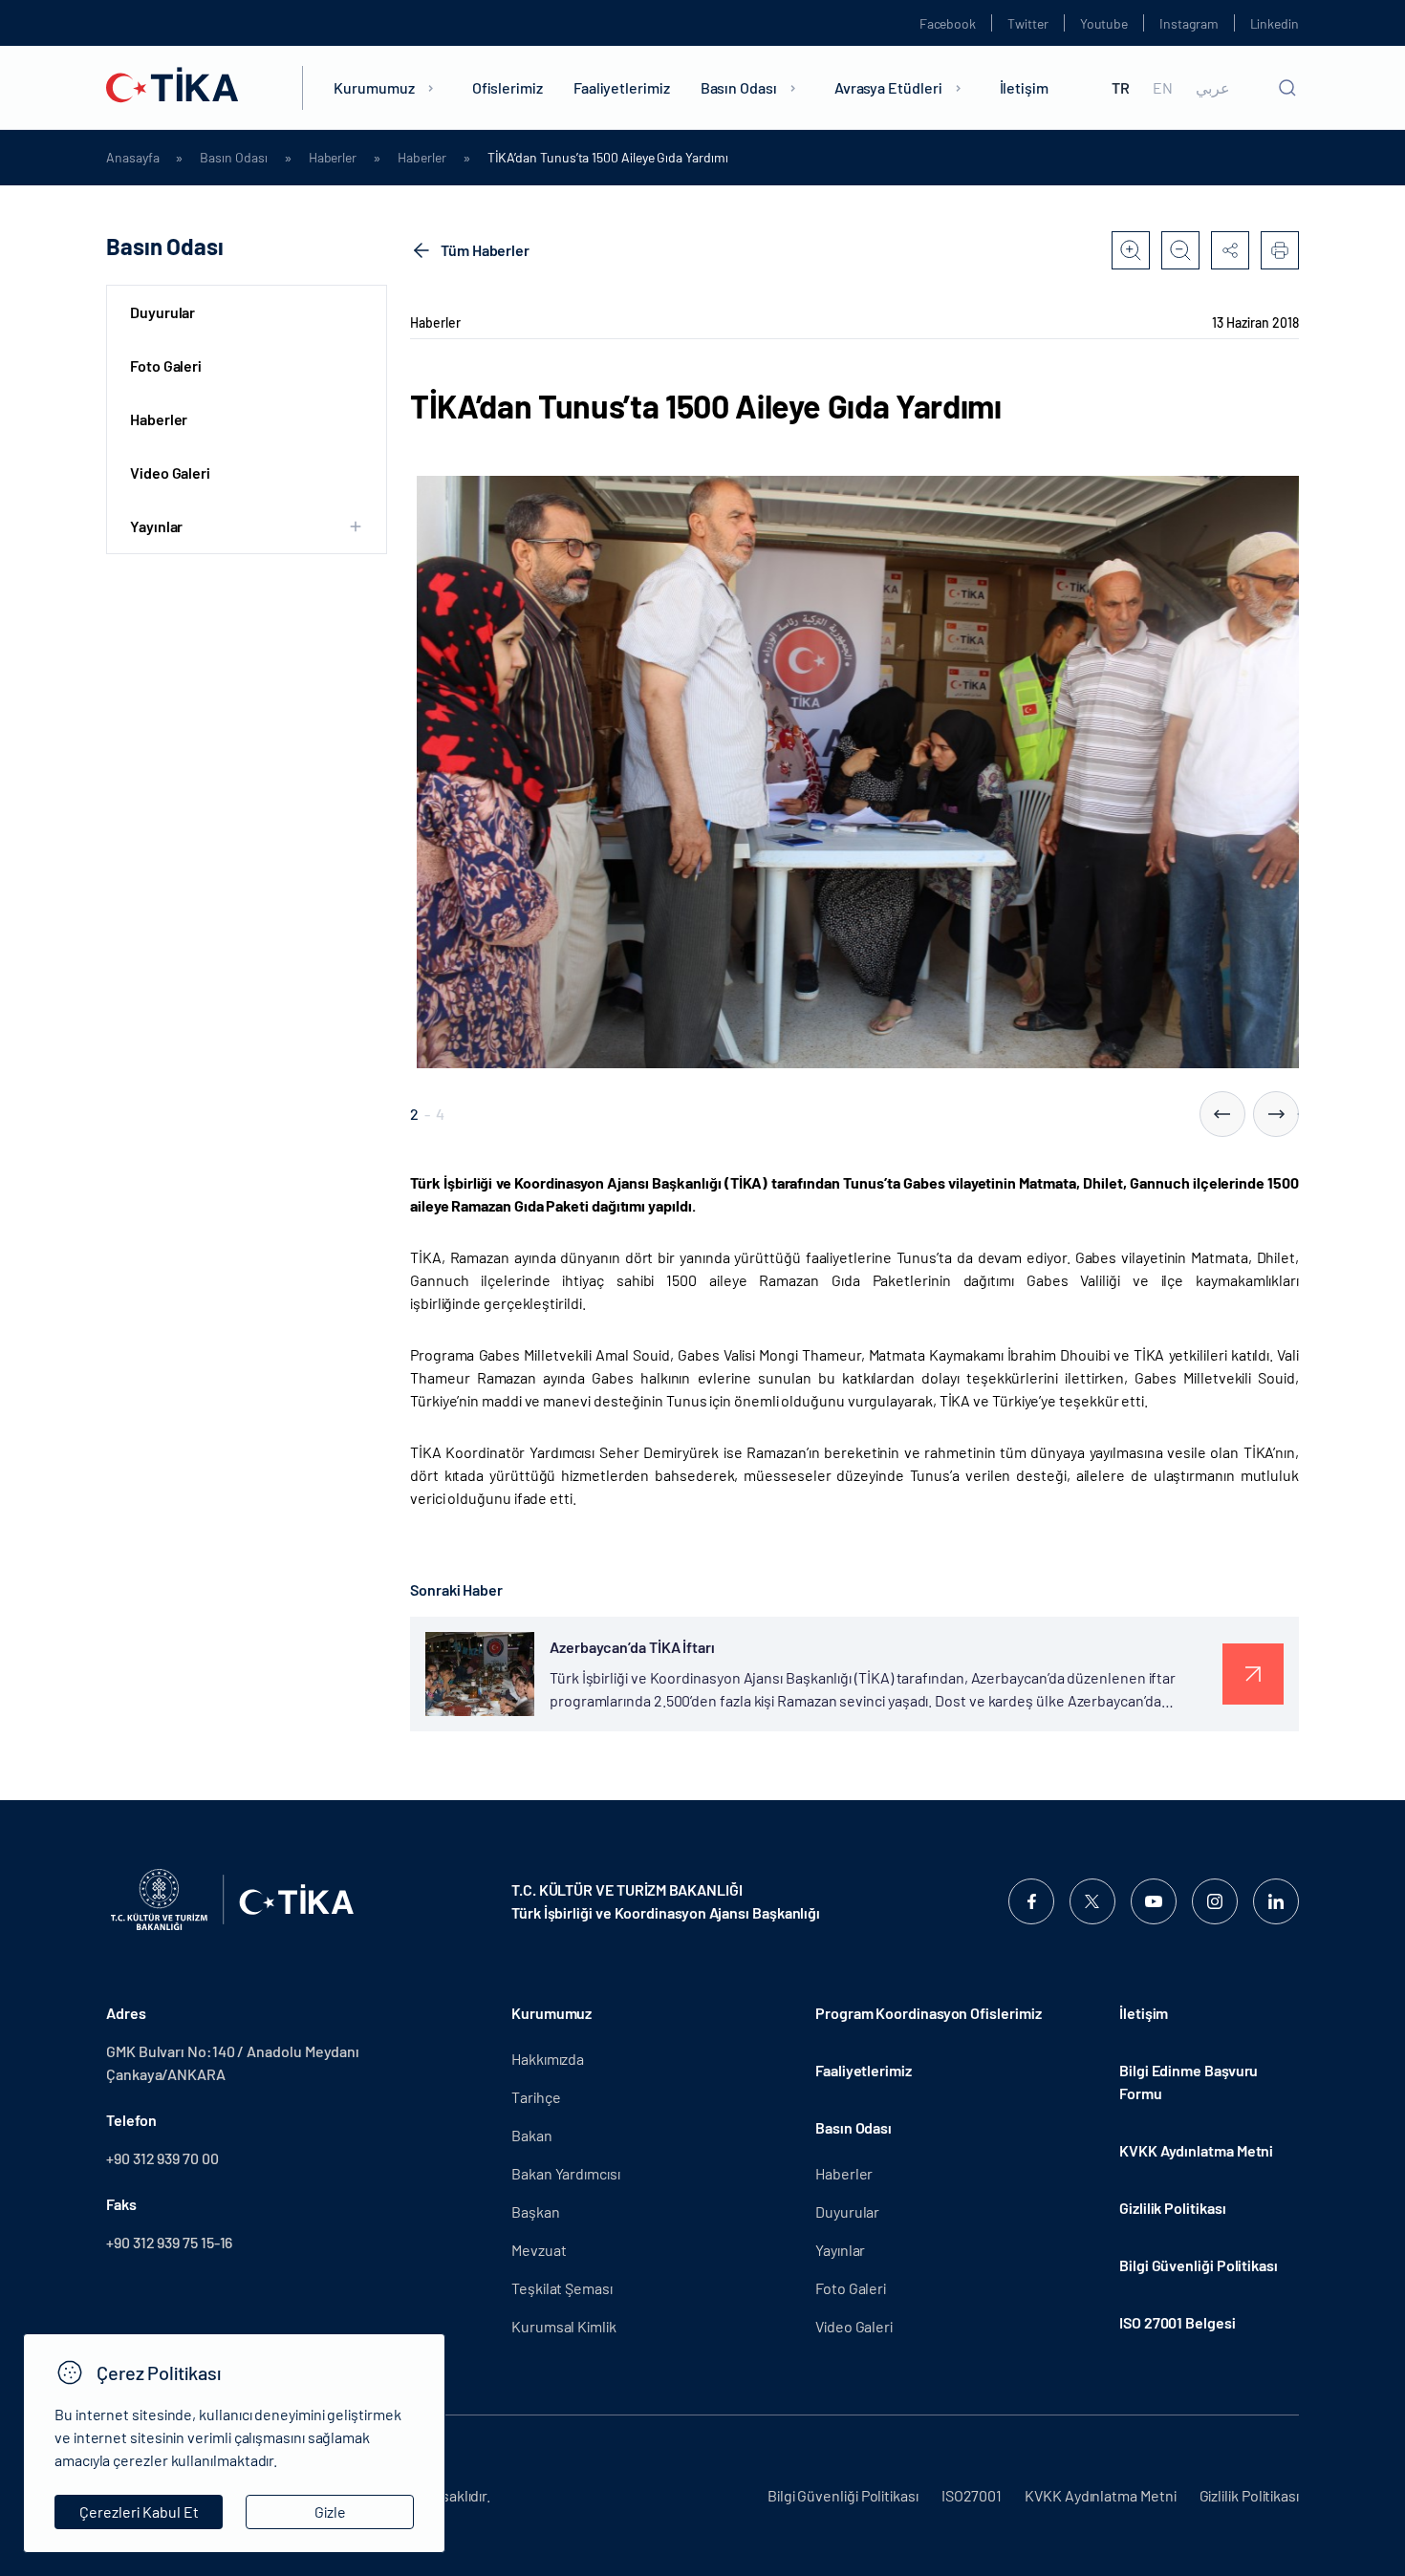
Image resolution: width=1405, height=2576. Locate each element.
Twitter (1028, 23)
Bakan (532, 2135)
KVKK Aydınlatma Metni (1196, 2150)
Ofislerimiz (508, 87)
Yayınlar (840, 2250)
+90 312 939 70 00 (162, 2158)
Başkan (536, 2211)
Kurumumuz (374, 87)
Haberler (333, 158)
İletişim (1024, 87)
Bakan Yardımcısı (566, 2173)
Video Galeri (170, 472)
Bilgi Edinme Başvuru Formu (1189, 2082)
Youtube (1104, 23)
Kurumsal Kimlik (564, 2326)
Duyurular (162, 312)
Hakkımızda (548, 2059)
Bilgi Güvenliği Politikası (1199, 2265)
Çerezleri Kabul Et (139, 2512)
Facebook (948, 23)
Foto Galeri (166, 365)
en (1163, 88)
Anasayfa (132, 158)
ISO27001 (972, 2495)
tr (1121, 88)
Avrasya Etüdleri (888, 87)
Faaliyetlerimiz (622, 87)
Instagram (1189, 23)
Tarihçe (536, 2097)
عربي (1213, 88)
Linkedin (1275, 23)
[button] (1222, 1114)
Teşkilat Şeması (562, 2288)
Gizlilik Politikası (1172, 2208)
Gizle (330, 2512)
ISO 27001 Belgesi (1178, 2322)
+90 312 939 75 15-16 (169, 2242)
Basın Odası (739, 87)
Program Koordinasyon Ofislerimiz (928, 2013)
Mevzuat (539, 2250)
